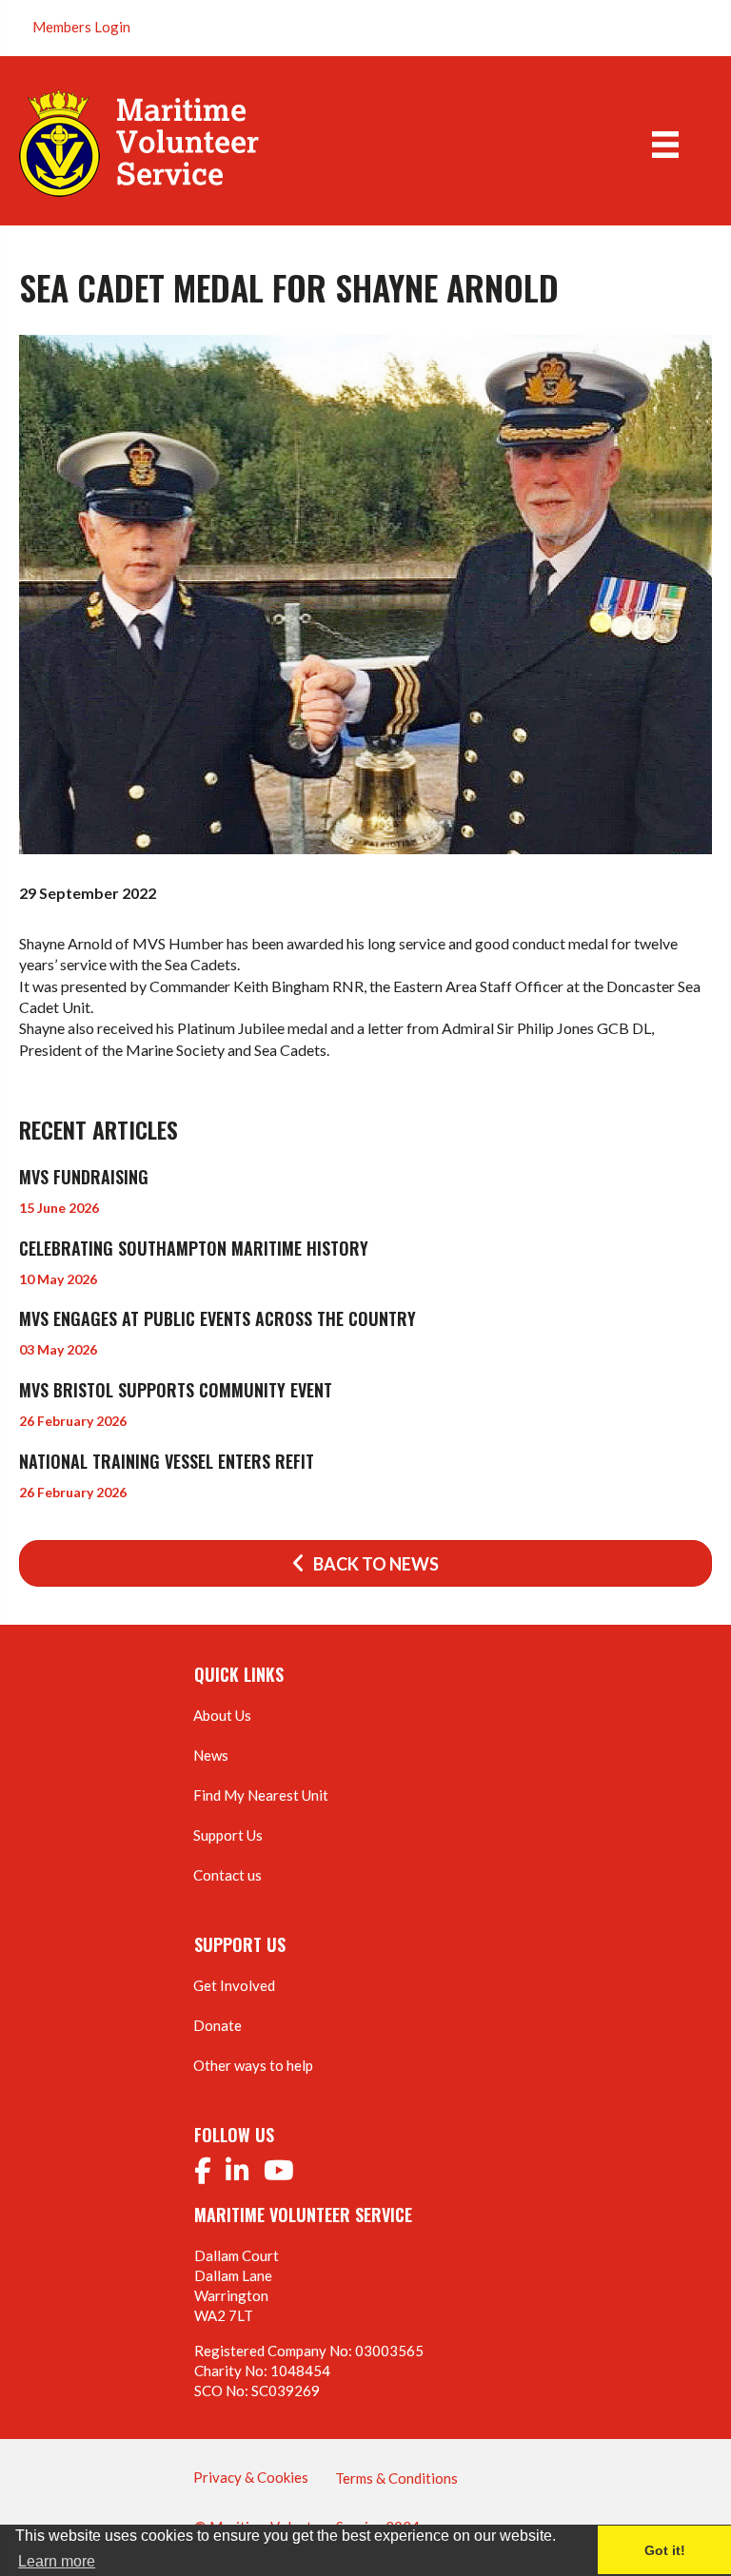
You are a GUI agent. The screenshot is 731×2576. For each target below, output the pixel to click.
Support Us (228, 1835)
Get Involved (234, 1985)
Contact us (227, 1875)
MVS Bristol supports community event (176, 1390)
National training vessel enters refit (167, 1461)
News (211, 1755)
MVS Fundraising (84, 1177)
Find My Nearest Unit (261, 1795)
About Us (222, 1715)
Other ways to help (253, 2065)
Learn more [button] (57, 2561)
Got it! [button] (665, 2550)
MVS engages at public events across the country (217, 1318)
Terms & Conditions (396, 2478)
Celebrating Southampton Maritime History (194, 1248)
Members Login (81, 27)
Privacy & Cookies (251, 2477)
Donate (217, 2025)
